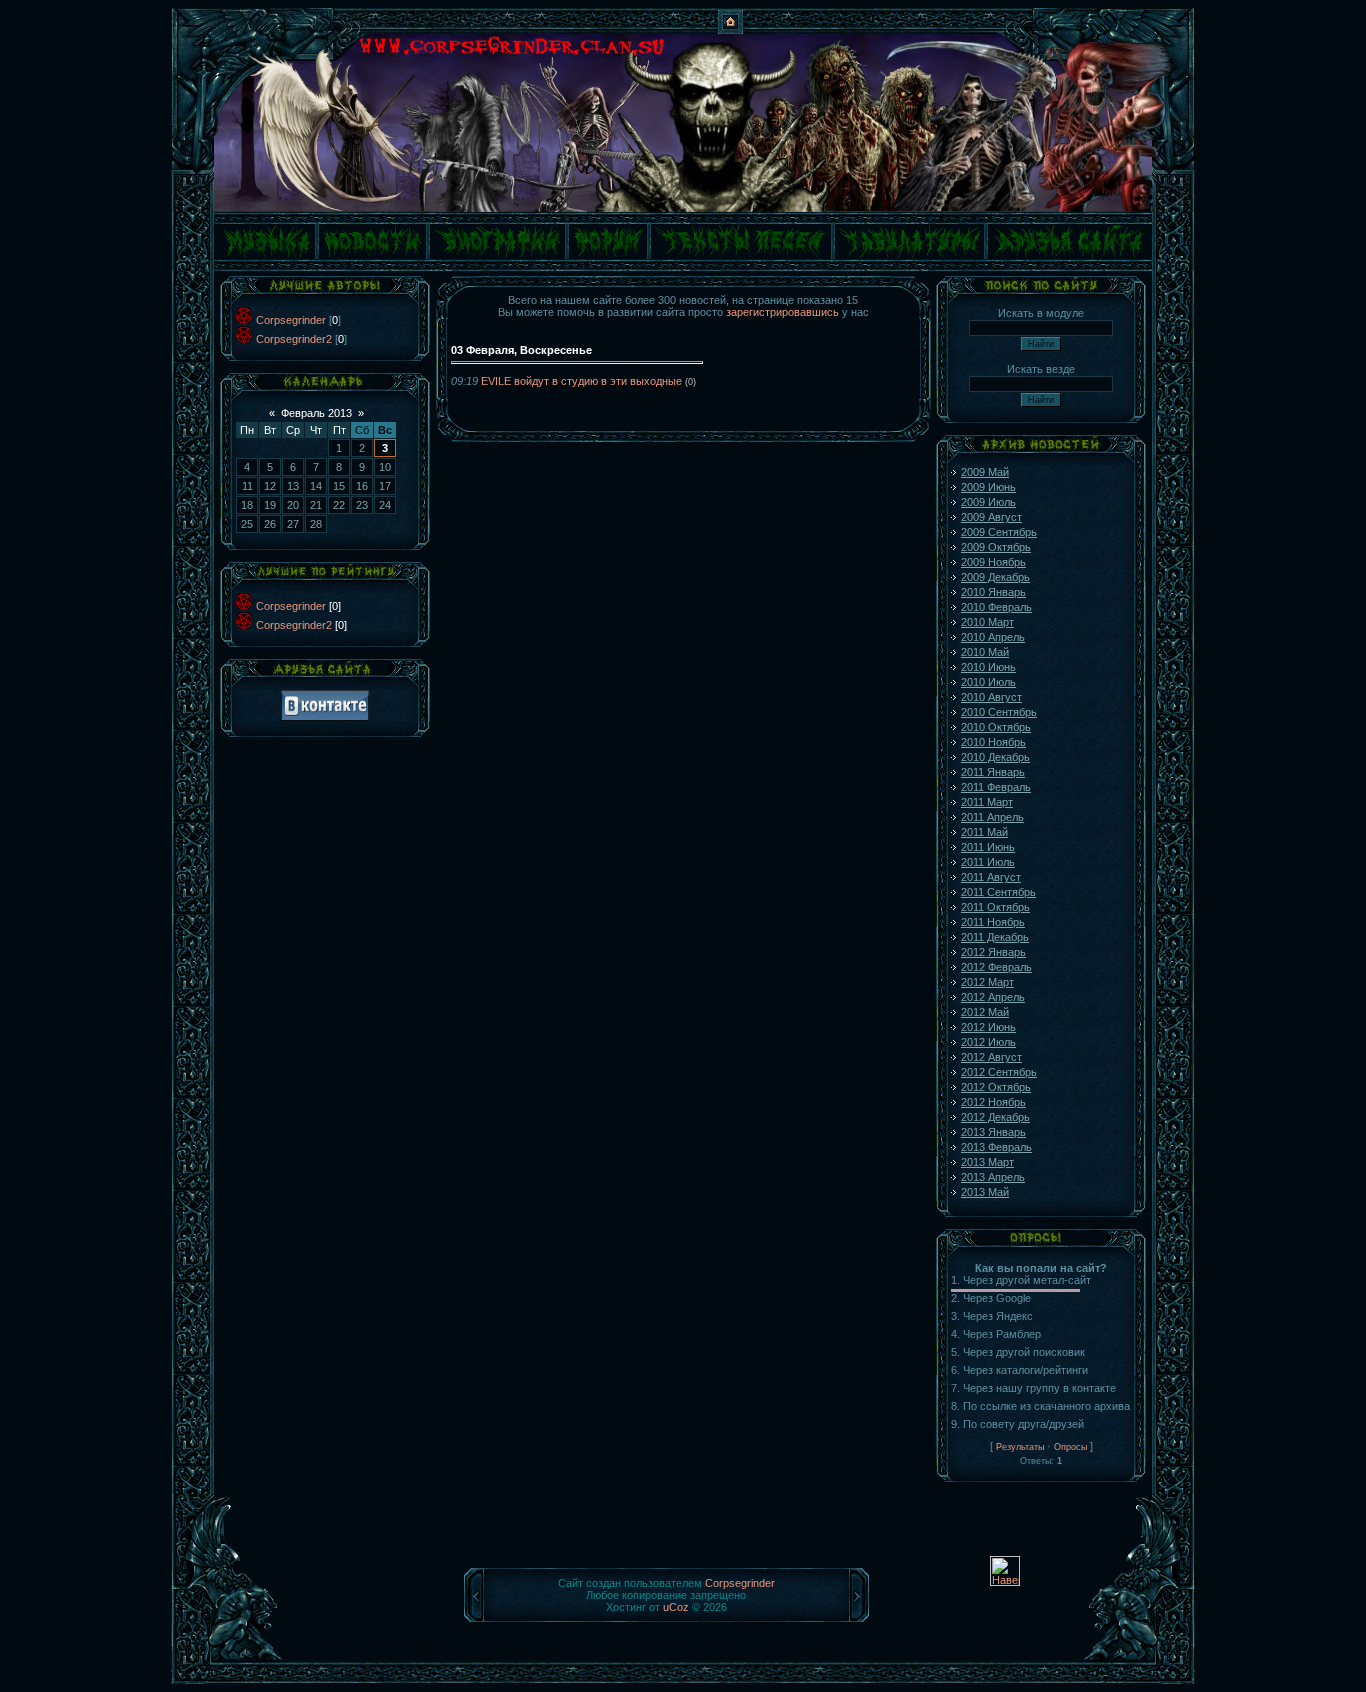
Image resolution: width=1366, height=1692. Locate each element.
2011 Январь (993, 772)
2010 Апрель (993, 637)
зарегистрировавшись (782, 312)
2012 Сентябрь (999, 1072)
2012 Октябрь (996, 1087)
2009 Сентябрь (999, 532)
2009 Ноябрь (993, 562)
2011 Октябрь (995, 907)
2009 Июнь (988, 487)
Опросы (1070, 1447)
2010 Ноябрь (993, 742)
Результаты (1020, 1447)
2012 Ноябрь (993, 1102)
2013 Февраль (996, 1147)
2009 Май (985, 472)
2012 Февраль (996, 967)
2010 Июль (988, 682)
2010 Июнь (988, 667)
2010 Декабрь (995, 757)
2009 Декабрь (995, 577)
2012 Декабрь (995, 1117)
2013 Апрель (993, 1177)
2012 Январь (993, 952)
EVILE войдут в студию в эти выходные (581, 381)
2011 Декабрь (995, 937)
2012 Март (987, 982)
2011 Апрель (992, 817)
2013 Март (987, 1162)
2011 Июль (988, 862)
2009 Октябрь (996, 547)
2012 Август (991, 1057)
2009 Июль (988, 502)
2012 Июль (988, 1042)
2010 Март (987, 622)
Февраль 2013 (316, 413)
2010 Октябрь (996, 727)
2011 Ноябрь (993, 922)
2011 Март (987, 802)
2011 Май (984, 832)
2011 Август (991, 877)
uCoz (676, 1607)
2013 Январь (993, 1132)
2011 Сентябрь (998, 892)
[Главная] (730, 30)
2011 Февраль (996, 787)
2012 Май (985, 1012)
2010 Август (991, 697)
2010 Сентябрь (999, 712)
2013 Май (985, 1192)
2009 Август (991, 517)
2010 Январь (993, 592)
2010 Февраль (996, 607)
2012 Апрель (993, 997)
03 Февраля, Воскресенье (521, 350)
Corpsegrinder (291, 320)
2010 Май (985, 652)
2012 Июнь (988, 1027)
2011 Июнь (988, 847)
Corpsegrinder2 (294, 339)
